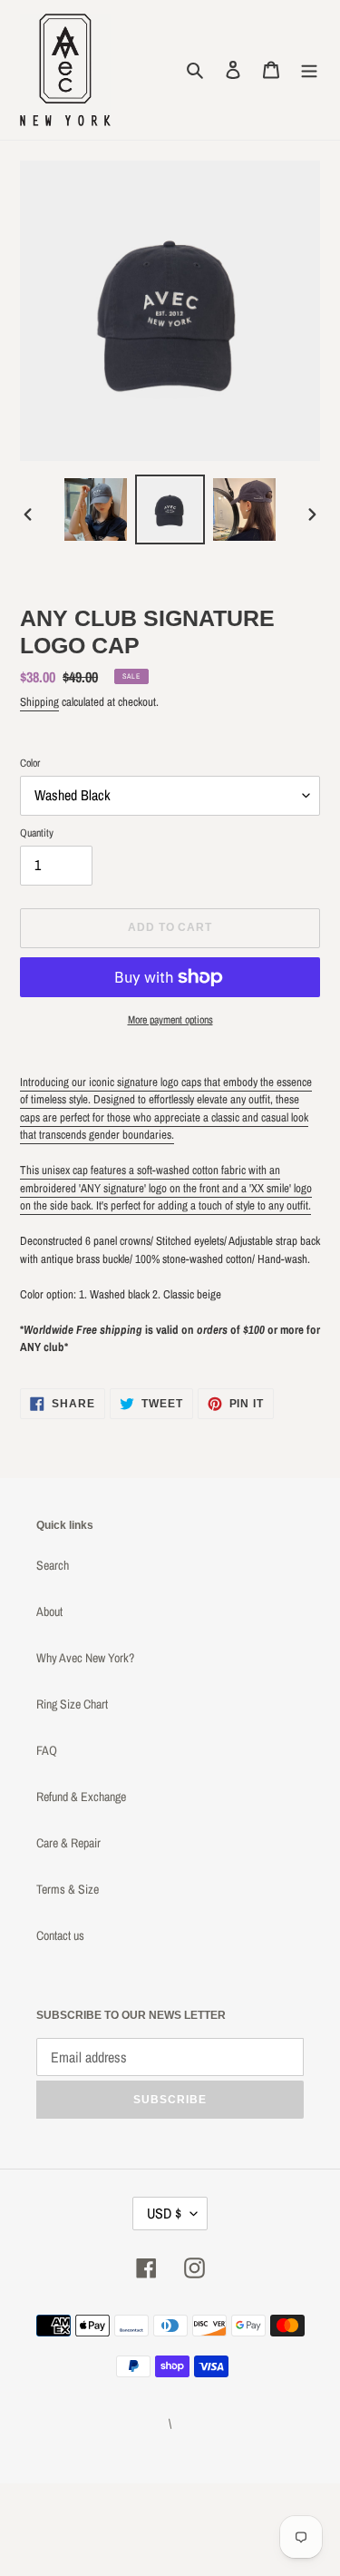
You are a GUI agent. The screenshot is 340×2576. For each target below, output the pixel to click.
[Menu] (309, 69)
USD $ (164, 2213)
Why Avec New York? (85, 1658)
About (49, 1611)
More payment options (170, 1020)
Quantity (37, 833)
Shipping (39, 702)
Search (53, 1565)
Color (30, 763)
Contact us (60, 1935)
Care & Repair (68, 1843)
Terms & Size (68, 1889)
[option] (96, 509)
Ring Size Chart (72, 1704)
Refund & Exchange (81, 1797)
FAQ (47, 1750)
